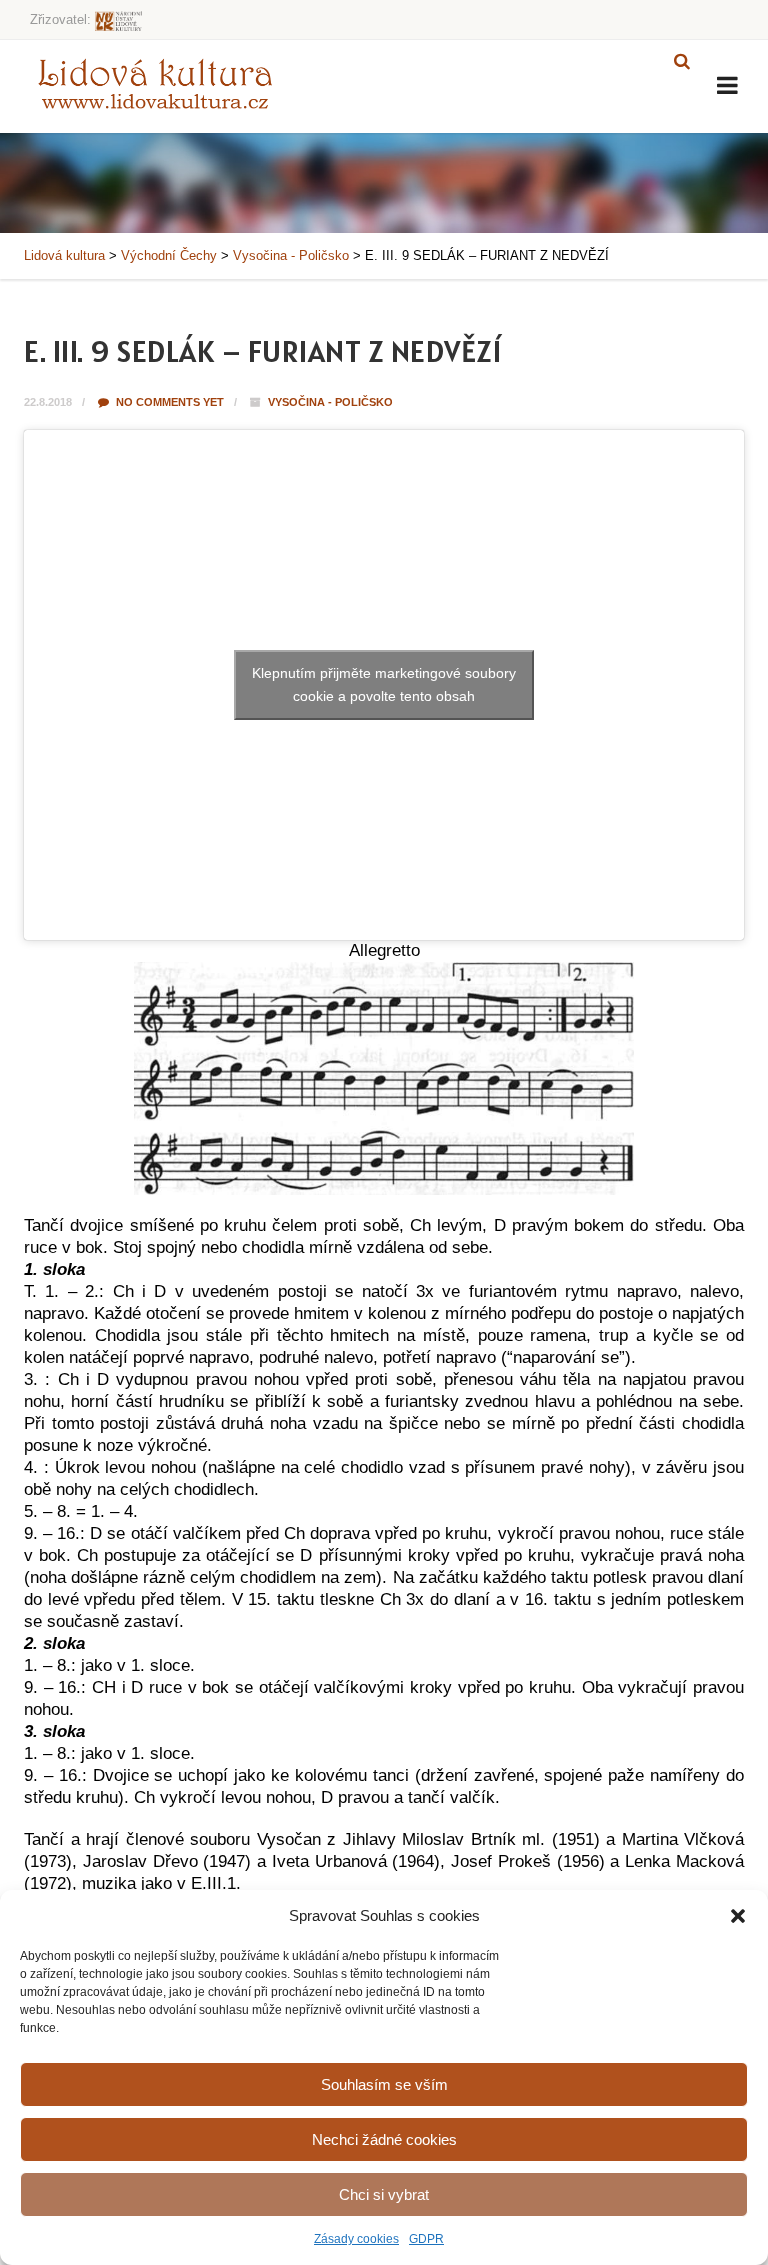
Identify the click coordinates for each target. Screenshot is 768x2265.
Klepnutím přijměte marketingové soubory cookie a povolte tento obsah (384, 684)
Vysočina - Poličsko (330, 402)
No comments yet (168, 402)
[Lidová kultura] (155, 83)
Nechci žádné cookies (384, 2139)
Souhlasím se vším (384, 2084)
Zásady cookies (356, 2239)
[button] (738, 1916)
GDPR (426, 2239)
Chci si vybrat (384, 2194)
